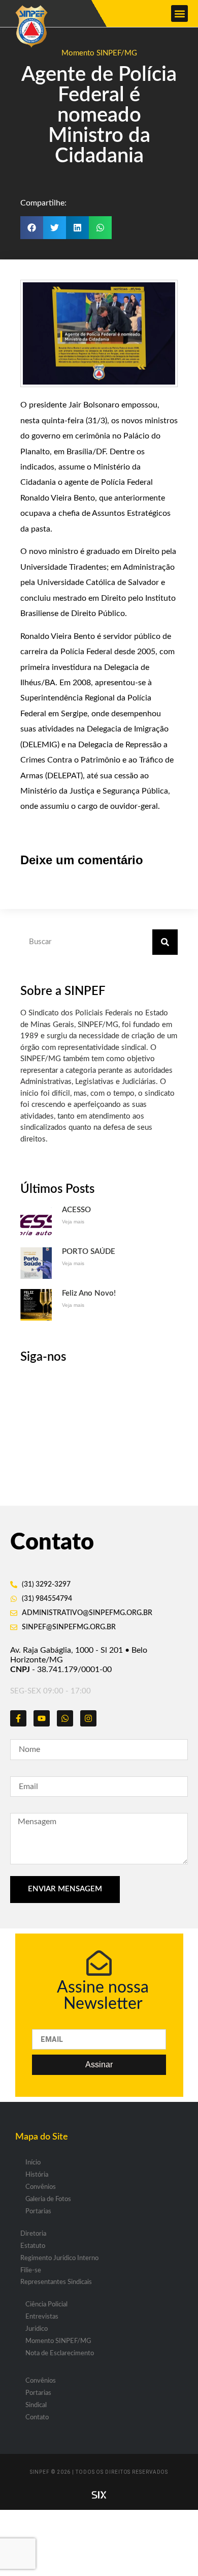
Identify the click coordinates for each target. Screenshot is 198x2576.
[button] (179, 13)
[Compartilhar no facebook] (32, 228)
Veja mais (73, 1222)
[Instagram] (88, 1718)
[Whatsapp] (65, 1718)
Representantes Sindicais (56, 2282)
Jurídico (37, 2329)
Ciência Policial (46, 2305)
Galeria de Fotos (48, 2199)
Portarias (38, 2212)
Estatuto (33, 2246)
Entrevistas (42, 2317)
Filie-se (31, 2271)
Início (33, 2163)
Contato (37, 2418)
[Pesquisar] (165, 942)
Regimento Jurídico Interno (59, 2258)
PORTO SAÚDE (89, 1252)
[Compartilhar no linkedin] (77, 228)
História (37, 2175)
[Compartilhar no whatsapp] (100, 228)
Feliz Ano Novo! (89, 1293)
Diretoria (33, 2234)
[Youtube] (42, 1718)
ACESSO (76, 1210)
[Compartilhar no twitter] (55, 228)
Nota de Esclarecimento (60, 2353)
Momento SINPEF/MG (99, 53)
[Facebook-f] (18, 1718)
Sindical (36, 2405)
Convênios (41, 2187)
